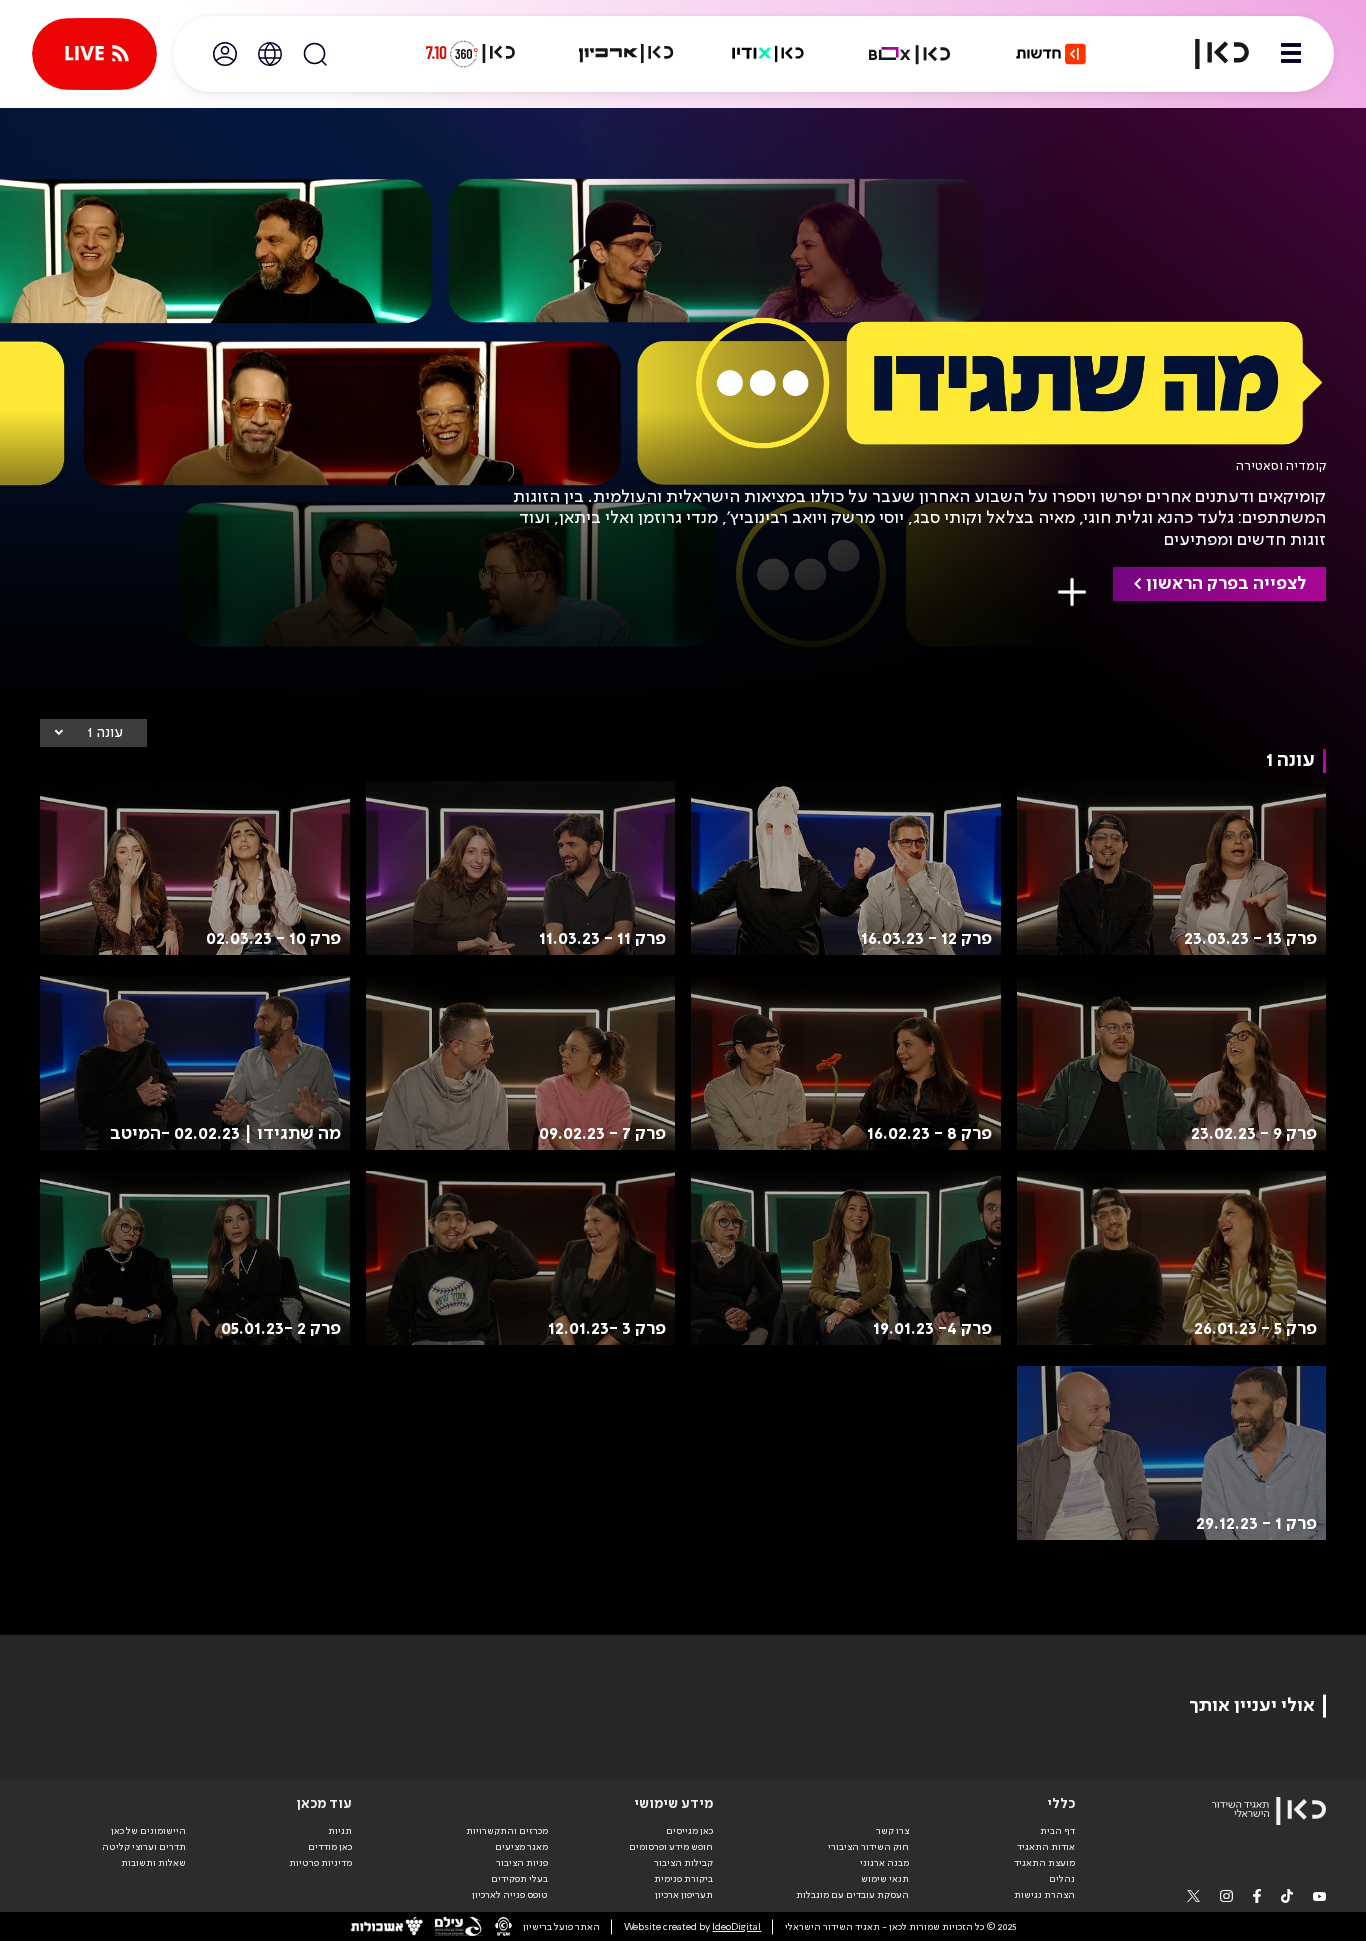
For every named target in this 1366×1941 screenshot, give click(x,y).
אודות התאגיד (1046, 1847)
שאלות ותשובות (153, 1863)
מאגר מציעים (521, 1847)
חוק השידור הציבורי (868, 1847)
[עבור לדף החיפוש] (315, 54)
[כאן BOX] (910, 54)
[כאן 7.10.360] (470, 54)
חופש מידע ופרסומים (671, 1847)
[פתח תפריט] (1291, 54)
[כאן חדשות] (1051, 54)
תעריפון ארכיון (684, 1894)
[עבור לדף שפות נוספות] (270, 54)
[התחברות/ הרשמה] (225, 54)
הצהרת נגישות (1044, 1895)
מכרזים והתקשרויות (507, 1831)
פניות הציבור (522, 1863)
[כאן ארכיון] (626, 54)
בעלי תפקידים (519, 1879)
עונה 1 (105, 733)
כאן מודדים (330, 1847)
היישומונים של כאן (148, 1831)
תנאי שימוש (885, 1879)
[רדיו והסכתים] (768, 54)
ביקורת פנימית (683, 1879)
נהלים (1062, 1879)
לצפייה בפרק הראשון (1226, 584)
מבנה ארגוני (884, 1863)
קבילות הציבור (683, 1863)
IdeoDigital (736, 1927)
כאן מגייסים (689, 1831)
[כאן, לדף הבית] (1210, 54)
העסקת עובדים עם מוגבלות (852, 1895)
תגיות (340, 1831)
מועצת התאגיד (1044, 1863)
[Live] (94, 54)
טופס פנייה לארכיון (510, 1895)
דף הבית (1057, 1831)
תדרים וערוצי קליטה (144, 1847)
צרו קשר (892, 1831)
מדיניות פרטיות (320, 1863)
